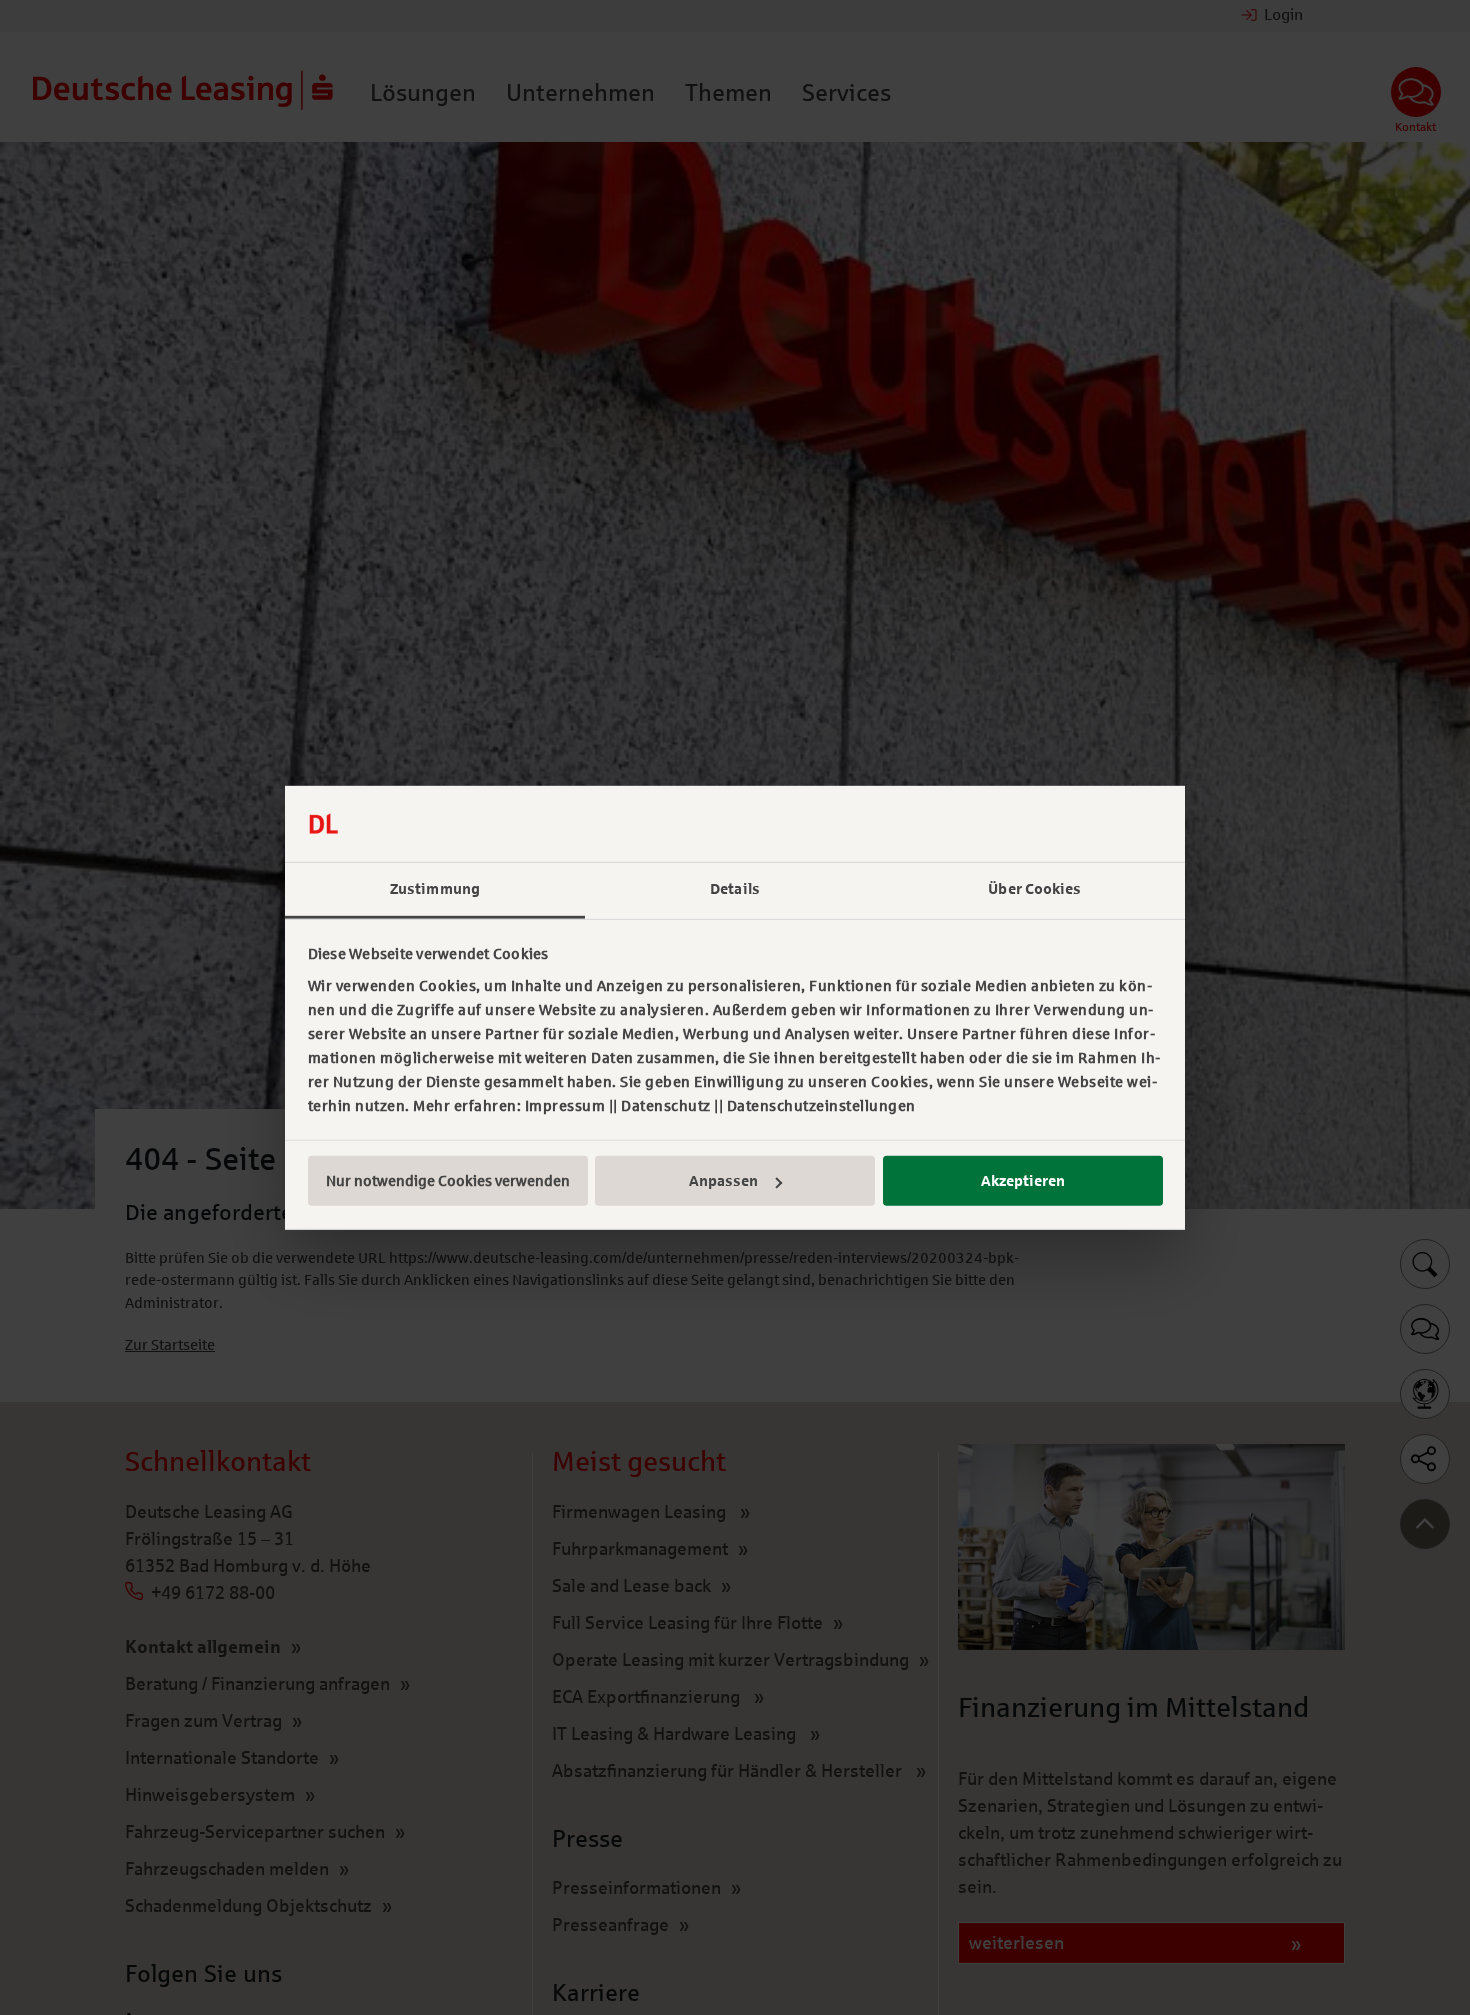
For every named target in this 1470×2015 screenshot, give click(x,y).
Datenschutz (666, 1106)
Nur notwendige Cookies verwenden (448, 1181)
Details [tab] (735, 889)
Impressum (565, 1106)
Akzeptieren (1023, 1181)
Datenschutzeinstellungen (821, 1106)
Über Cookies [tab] (1034, 889)
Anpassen (723, 1181)
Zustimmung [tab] (435, 889)
